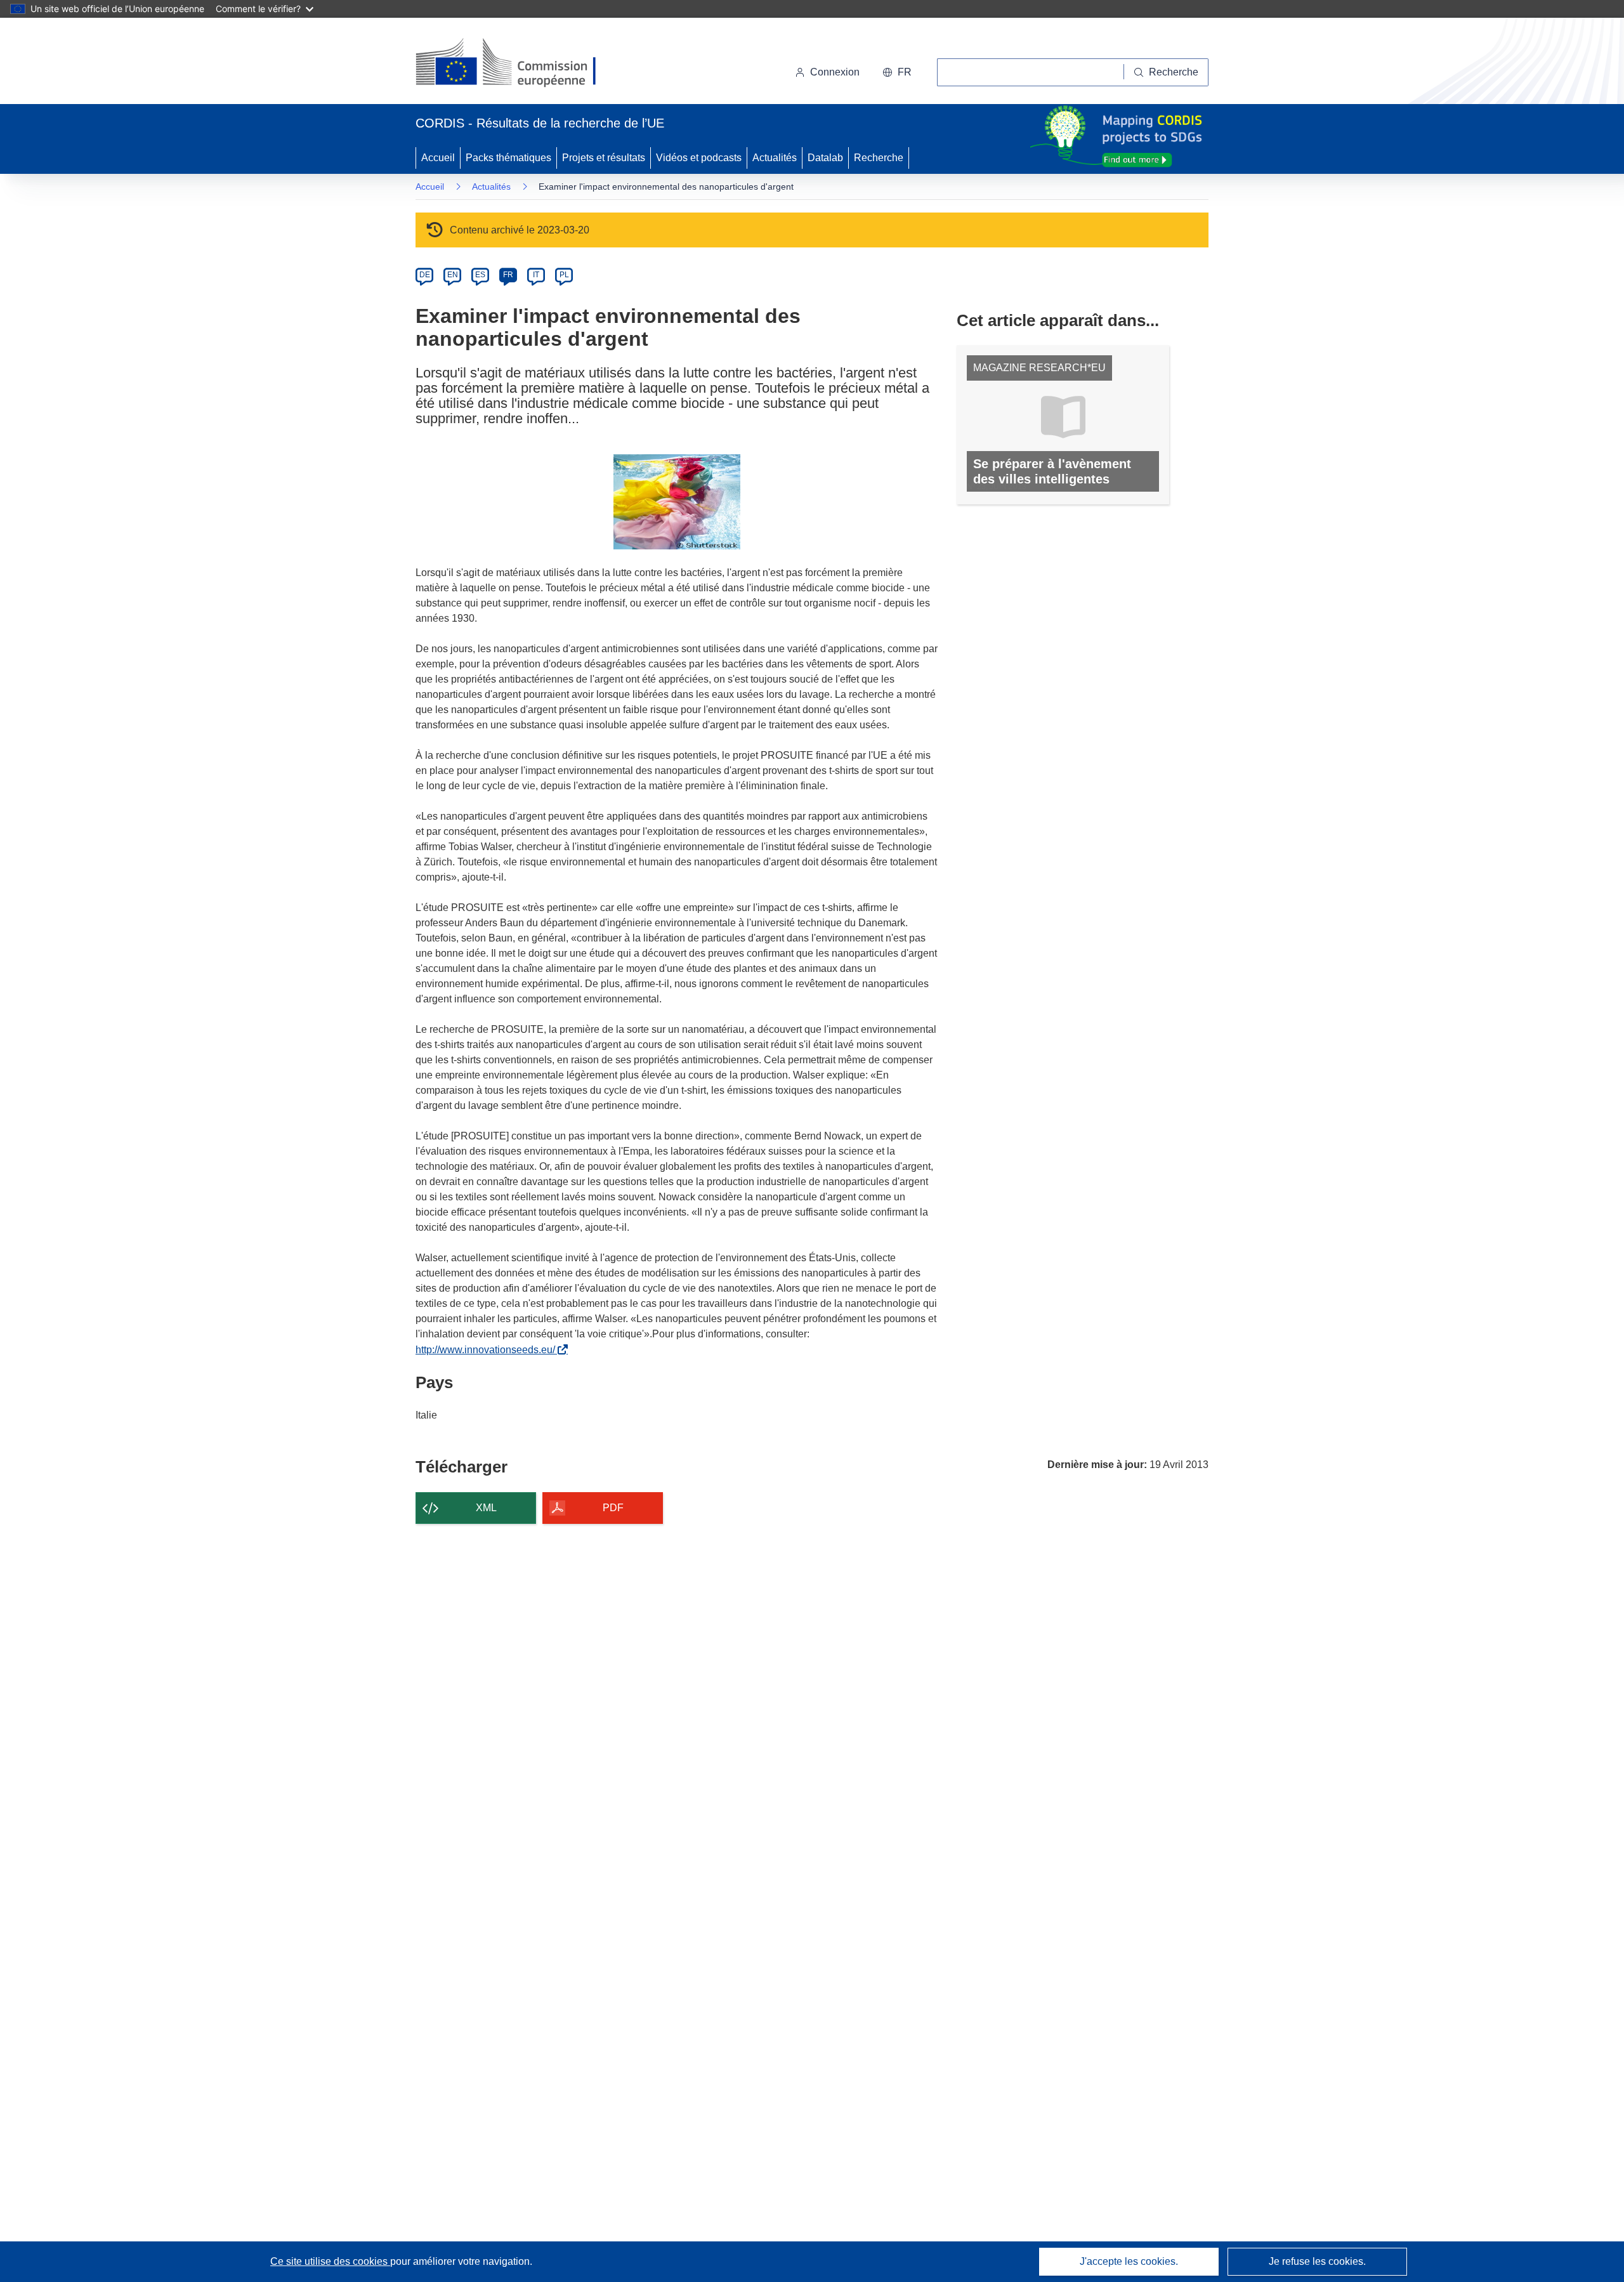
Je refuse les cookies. (1317, 2261)
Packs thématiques (508, 158)
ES (480, 275)
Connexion (835, 72)
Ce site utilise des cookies (330, 2261)
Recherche (879, 158)
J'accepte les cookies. (1129, 2261)
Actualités (775, 158)
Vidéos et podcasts (699, 158)
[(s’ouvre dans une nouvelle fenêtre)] (518, 63)
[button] (897, 72)
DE (425, 275)
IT (536, 275)
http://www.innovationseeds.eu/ (488, 1350)
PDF (613, 1508)
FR (508, 275)
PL (564, 275)
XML (486, 1508)
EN (453, 275)
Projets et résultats (604, 158)
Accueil (438, 158)
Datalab (825, 158)
